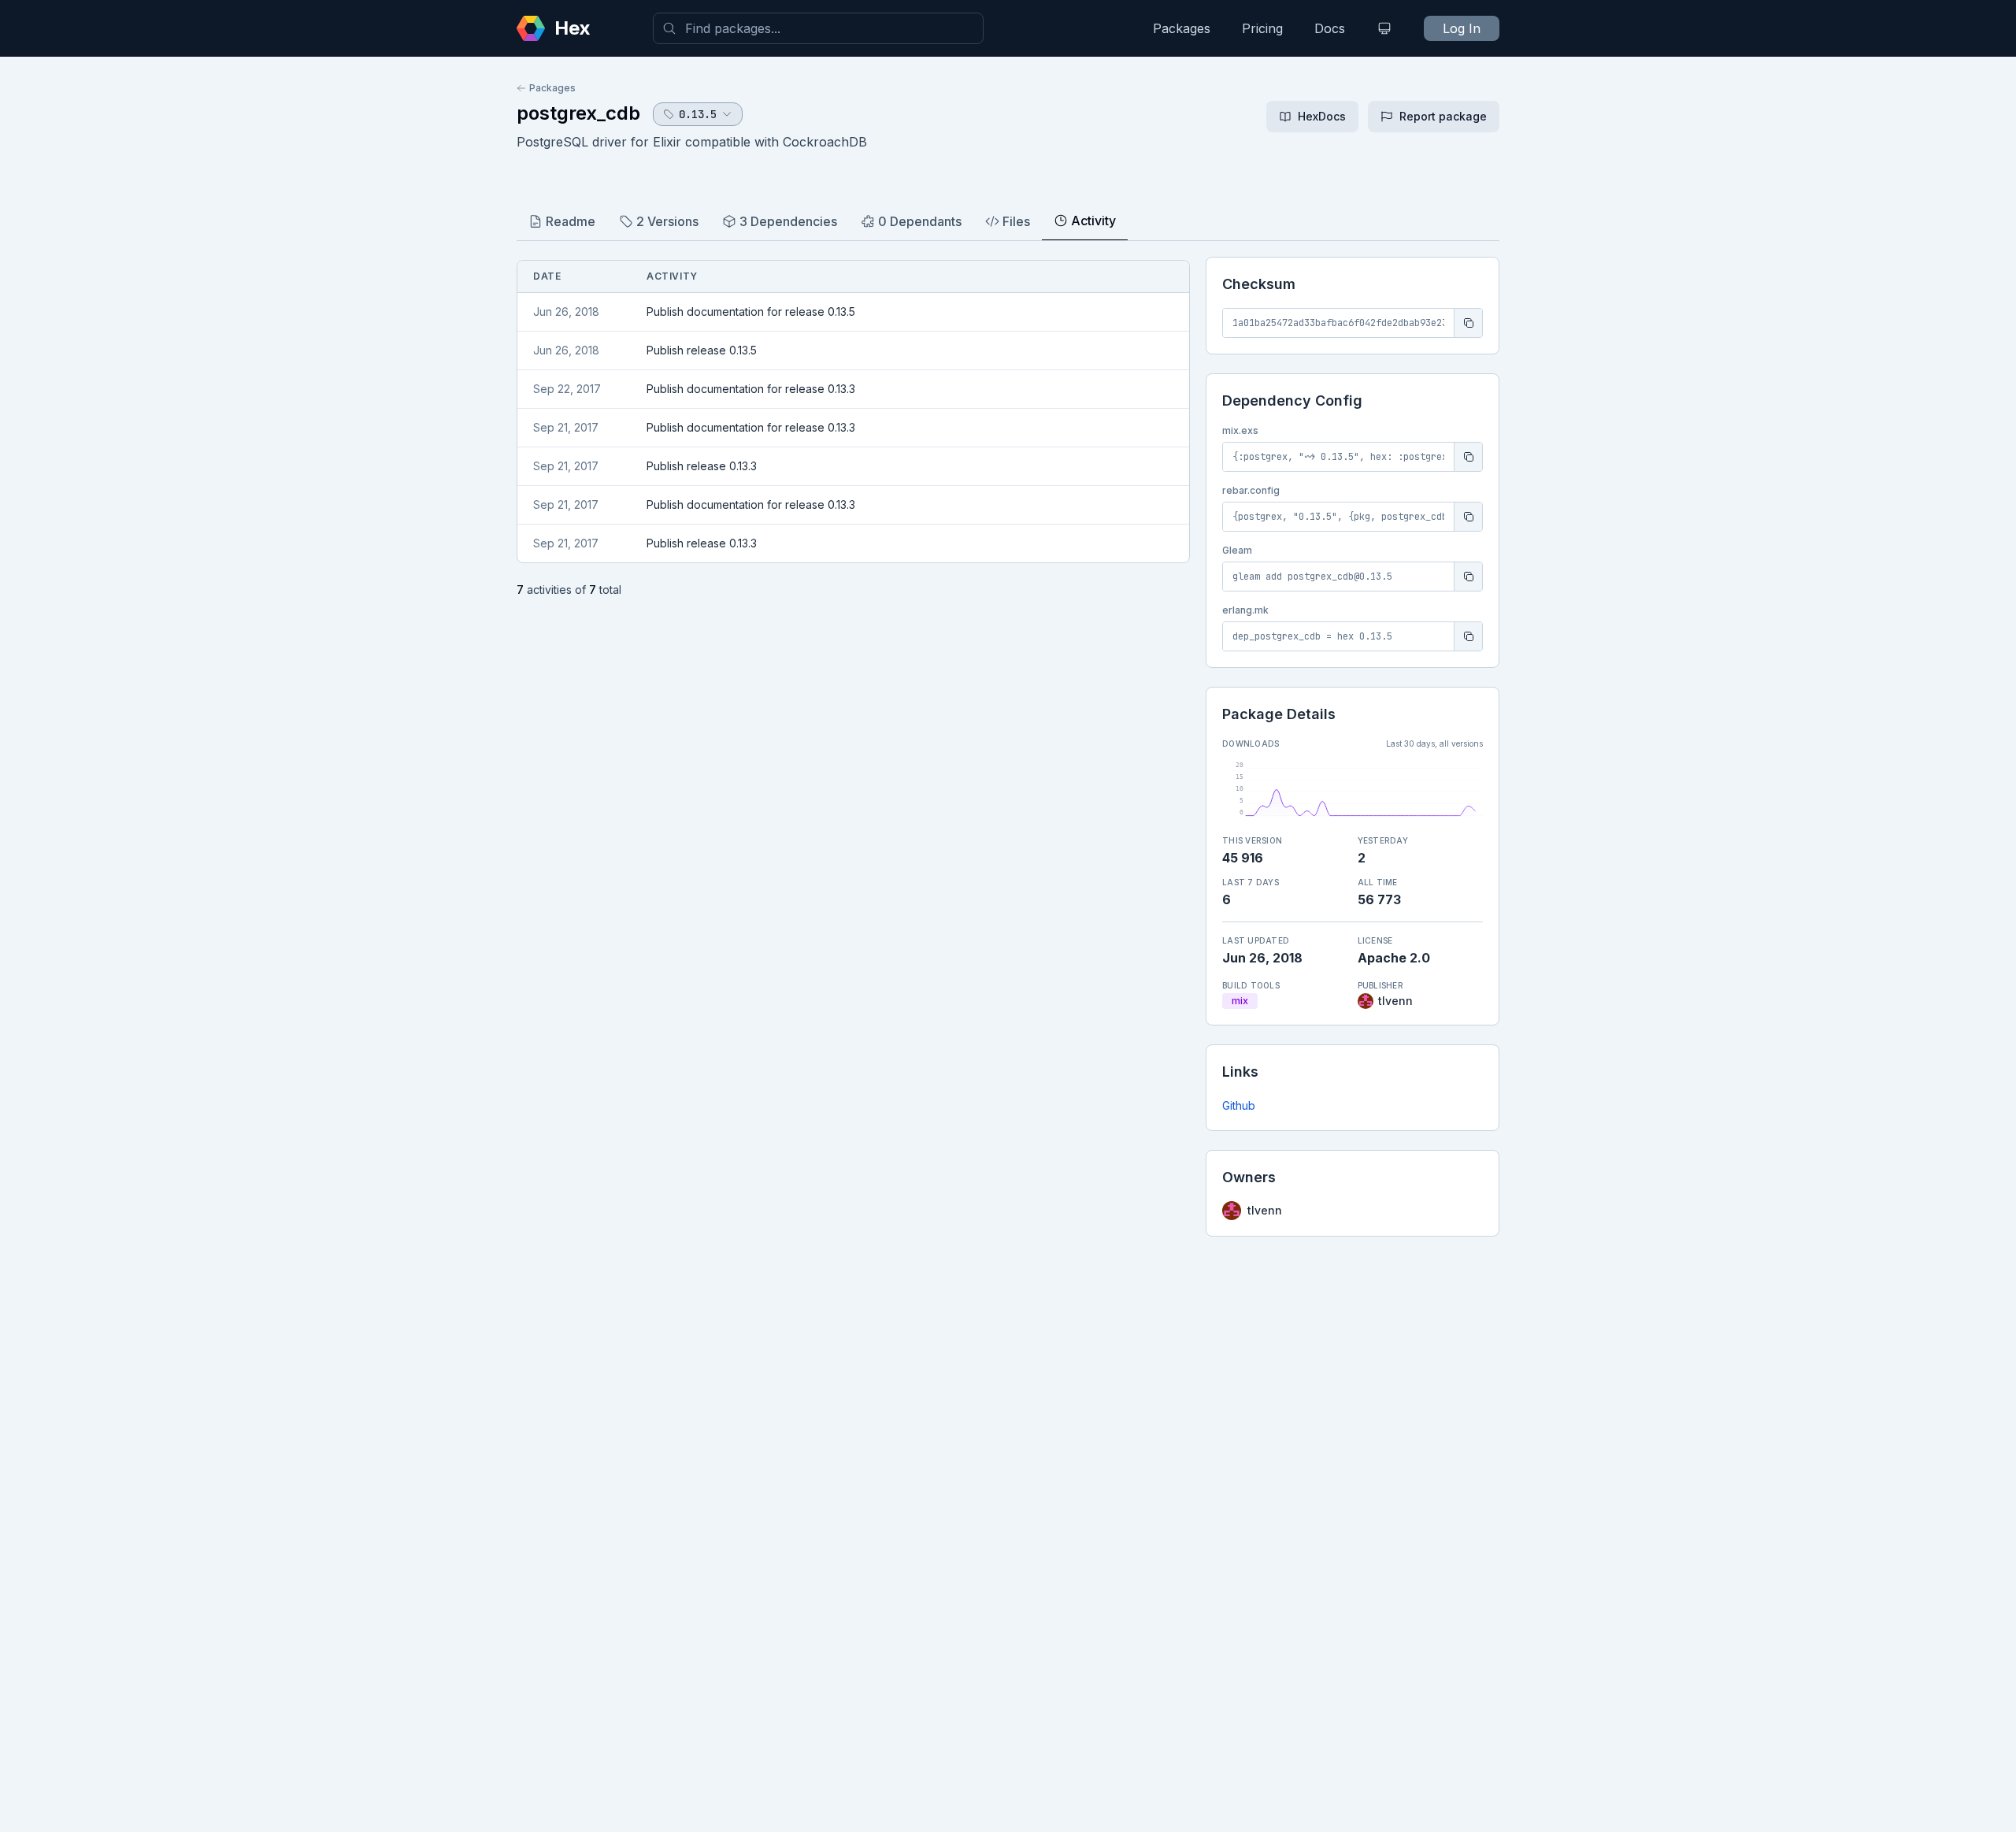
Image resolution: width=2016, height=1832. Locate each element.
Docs (1330, 28)
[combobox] (818, 28)
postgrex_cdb (578, 113)
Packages (1182, 28)
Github (1239, 1105)
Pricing (1262, 28)
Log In (1462, 28)
